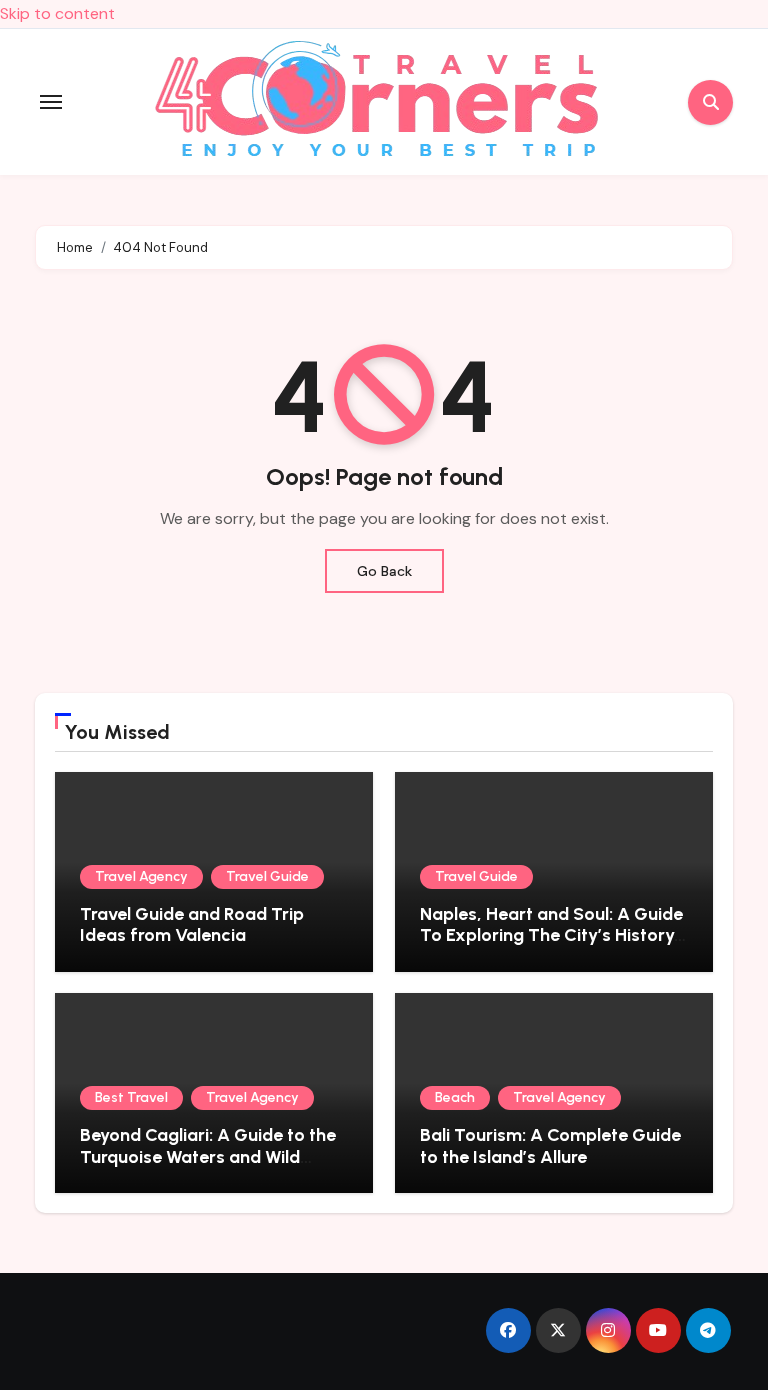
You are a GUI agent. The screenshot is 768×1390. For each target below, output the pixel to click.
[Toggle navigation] (51, 102)
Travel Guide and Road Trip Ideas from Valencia (192, 925)
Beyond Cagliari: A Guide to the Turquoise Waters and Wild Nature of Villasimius (208, 1156)
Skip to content (57, 13)
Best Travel (131, 1097)
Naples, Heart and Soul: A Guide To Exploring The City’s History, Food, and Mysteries (551, 935)
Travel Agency (141, 876)
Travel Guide (267, 876)
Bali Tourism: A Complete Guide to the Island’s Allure (550, 1146)
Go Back (384, 571)
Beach (455, 1097)
